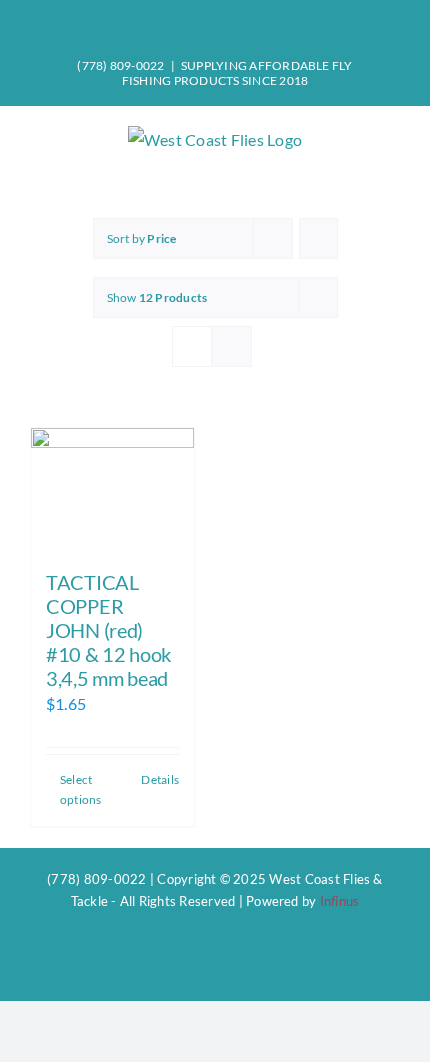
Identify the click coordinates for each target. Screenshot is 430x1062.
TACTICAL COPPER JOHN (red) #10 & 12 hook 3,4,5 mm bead (108, 630)
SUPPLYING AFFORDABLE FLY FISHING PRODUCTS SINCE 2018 (237, 73)
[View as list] (231, 346)
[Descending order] (318, 238)
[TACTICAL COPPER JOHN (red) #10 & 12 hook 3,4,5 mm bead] (112, 489)
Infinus (340, 901)
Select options (81, 790)
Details (160, 779)
